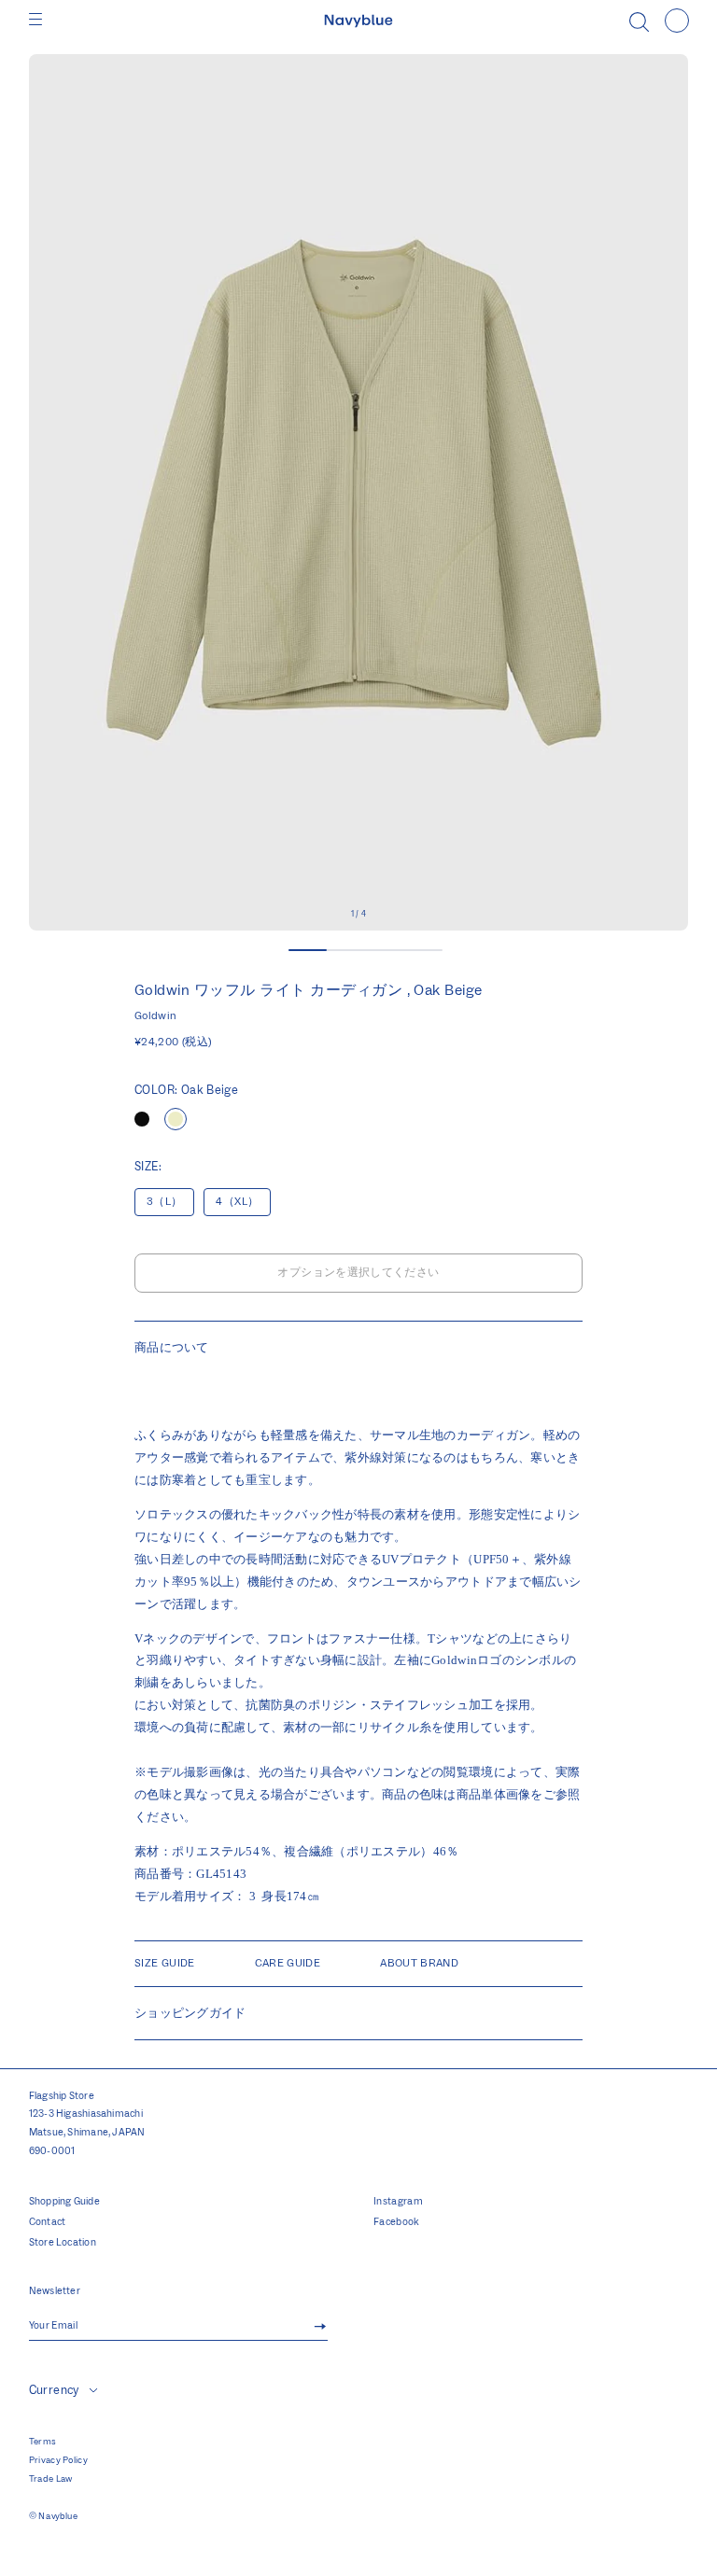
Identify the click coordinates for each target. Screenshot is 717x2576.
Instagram (398, 2202)
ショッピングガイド (190, 2013)
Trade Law (51, 2479)
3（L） (164, 1202)
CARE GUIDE (288, 1963)
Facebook (397, 2222)
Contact (48, 2222)
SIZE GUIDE (165, 1963)
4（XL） (237, 1202)
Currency (54, 2390)
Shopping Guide (64, 2202)
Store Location (63, 2243)
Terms (43, 2442)
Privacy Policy (58, 2460)
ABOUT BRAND (419, 1963)
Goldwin (156, 1016)
